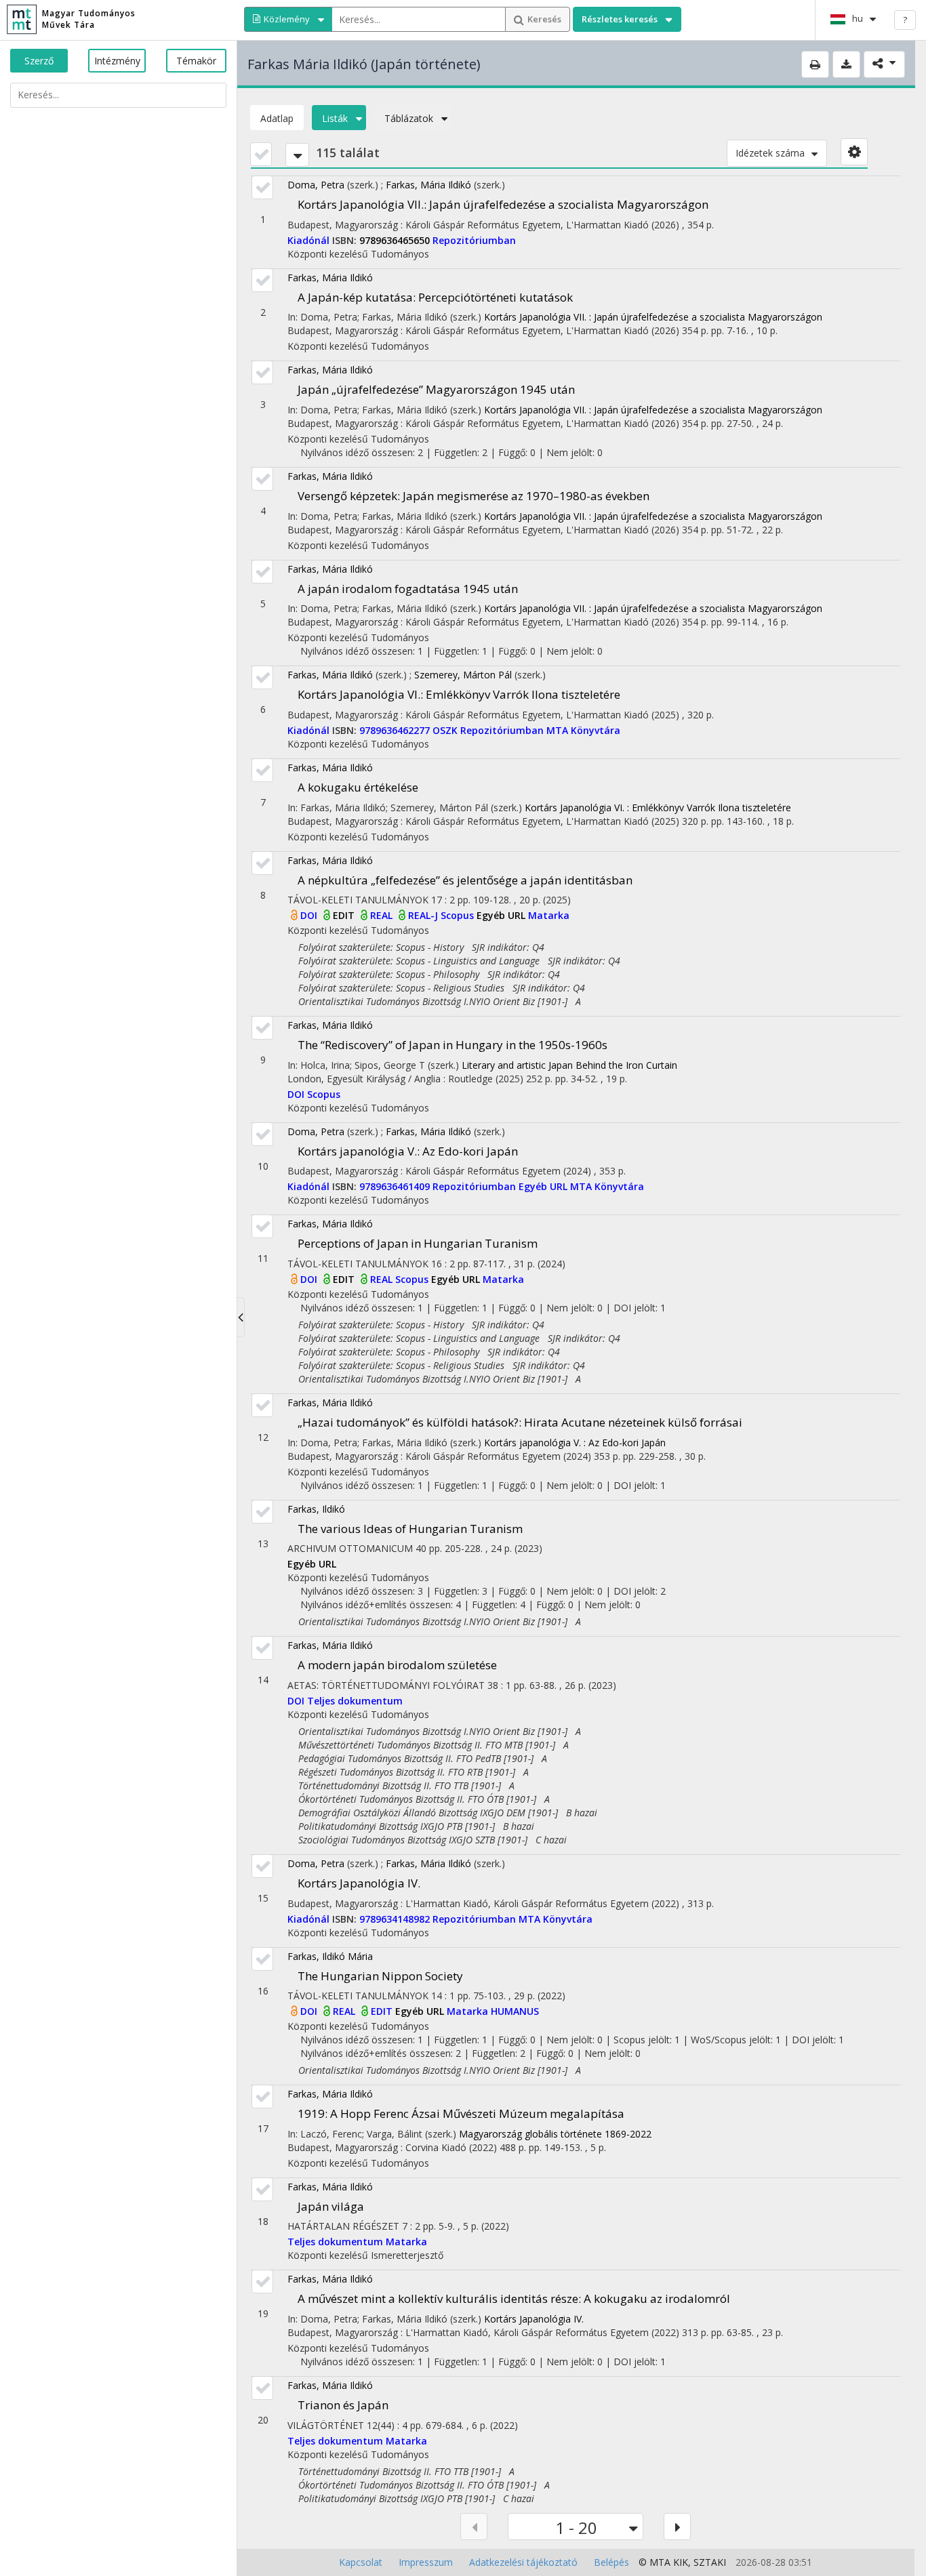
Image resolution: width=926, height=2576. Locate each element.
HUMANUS (515, 2011)
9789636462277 (396, 730)
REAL (383, 915)
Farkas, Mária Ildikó (428, 185)
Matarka (549, 915)
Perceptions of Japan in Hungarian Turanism (418, 1243)
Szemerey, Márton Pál (463, 675)
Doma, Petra (316, 185)
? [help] (905, 20)
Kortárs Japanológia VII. (503, 204)
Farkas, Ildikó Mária (330, 1956)
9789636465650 (396, 240)
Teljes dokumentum (355, 1701)
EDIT (345, 915)
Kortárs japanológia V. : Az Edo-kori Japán (575, 1443)
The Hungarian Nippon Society (380, 1976)
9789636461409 (396, 1186)
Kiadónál (310, 240)
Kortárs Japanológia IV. (359, 1883)
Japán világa (331, 2206)
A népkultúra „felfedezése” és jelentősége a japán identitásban (465, 880)
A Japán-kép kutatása (435, 297)
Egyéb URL (502, 915)
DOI (310, 915)
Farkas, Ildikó (316, 1509)
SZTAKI (710, 2562)
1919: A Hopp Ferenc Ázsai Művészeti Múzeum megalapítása (461, 2113)
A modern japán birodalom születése (397, 1665)
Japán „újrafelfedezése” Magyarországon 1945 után (436, 389)
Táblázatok (409, 118)
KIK (681, 2562)
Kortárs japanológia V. (408, 1151)
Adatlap (277, 118)
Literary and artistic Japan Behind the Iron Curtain (569, 1065)
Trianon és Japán (343, 2405)
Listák (335, 118)
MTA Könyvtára (583, 730)
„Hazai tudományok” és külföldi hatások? (520, 1422)
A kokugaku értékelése (358, 787)
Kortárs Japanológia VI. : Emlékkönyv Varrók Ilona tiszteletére (658, 807)
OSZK (446, 730)
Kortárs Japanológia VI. (459, 694)
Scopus (459, 915)
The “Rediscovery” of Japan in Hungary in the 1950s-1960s (452, 1045)
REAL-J (424, 915)
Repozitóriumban (474, 240)
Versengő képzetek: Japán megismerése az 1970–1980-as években (474, 496)
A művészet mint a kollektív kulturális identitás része (514, 2298)
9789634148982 (396, 1919)
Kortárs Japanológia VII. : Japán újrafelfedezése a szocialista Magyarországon (653, 317)
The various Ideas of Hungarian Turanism (410, 1529)
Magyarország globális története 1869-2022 (555, 2134)
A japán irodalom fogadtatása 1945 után (408, 589)
